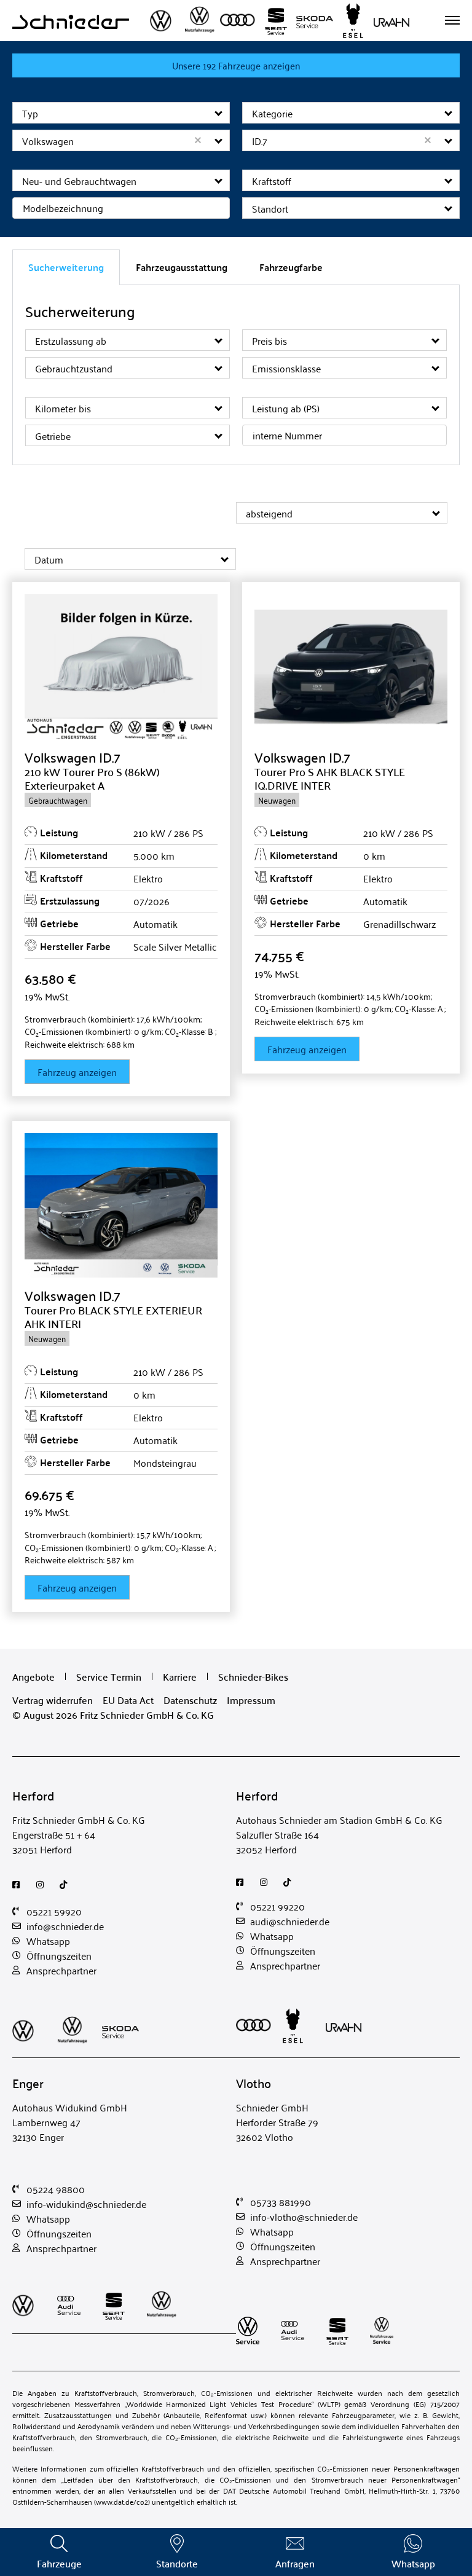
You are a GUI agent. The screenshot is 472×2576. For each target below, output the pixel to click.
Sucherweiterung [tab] (66, 267)
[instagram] (43, 1885)
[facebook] (19, 1885)
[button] (219, 113)
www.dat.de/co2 (122, 2501)
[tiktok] (67, 1885)
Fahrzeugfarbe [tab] (291, 267)
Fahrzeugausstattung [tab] (182, 267)
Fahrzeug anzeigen (77, 1072)
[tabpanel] (236, 375)
